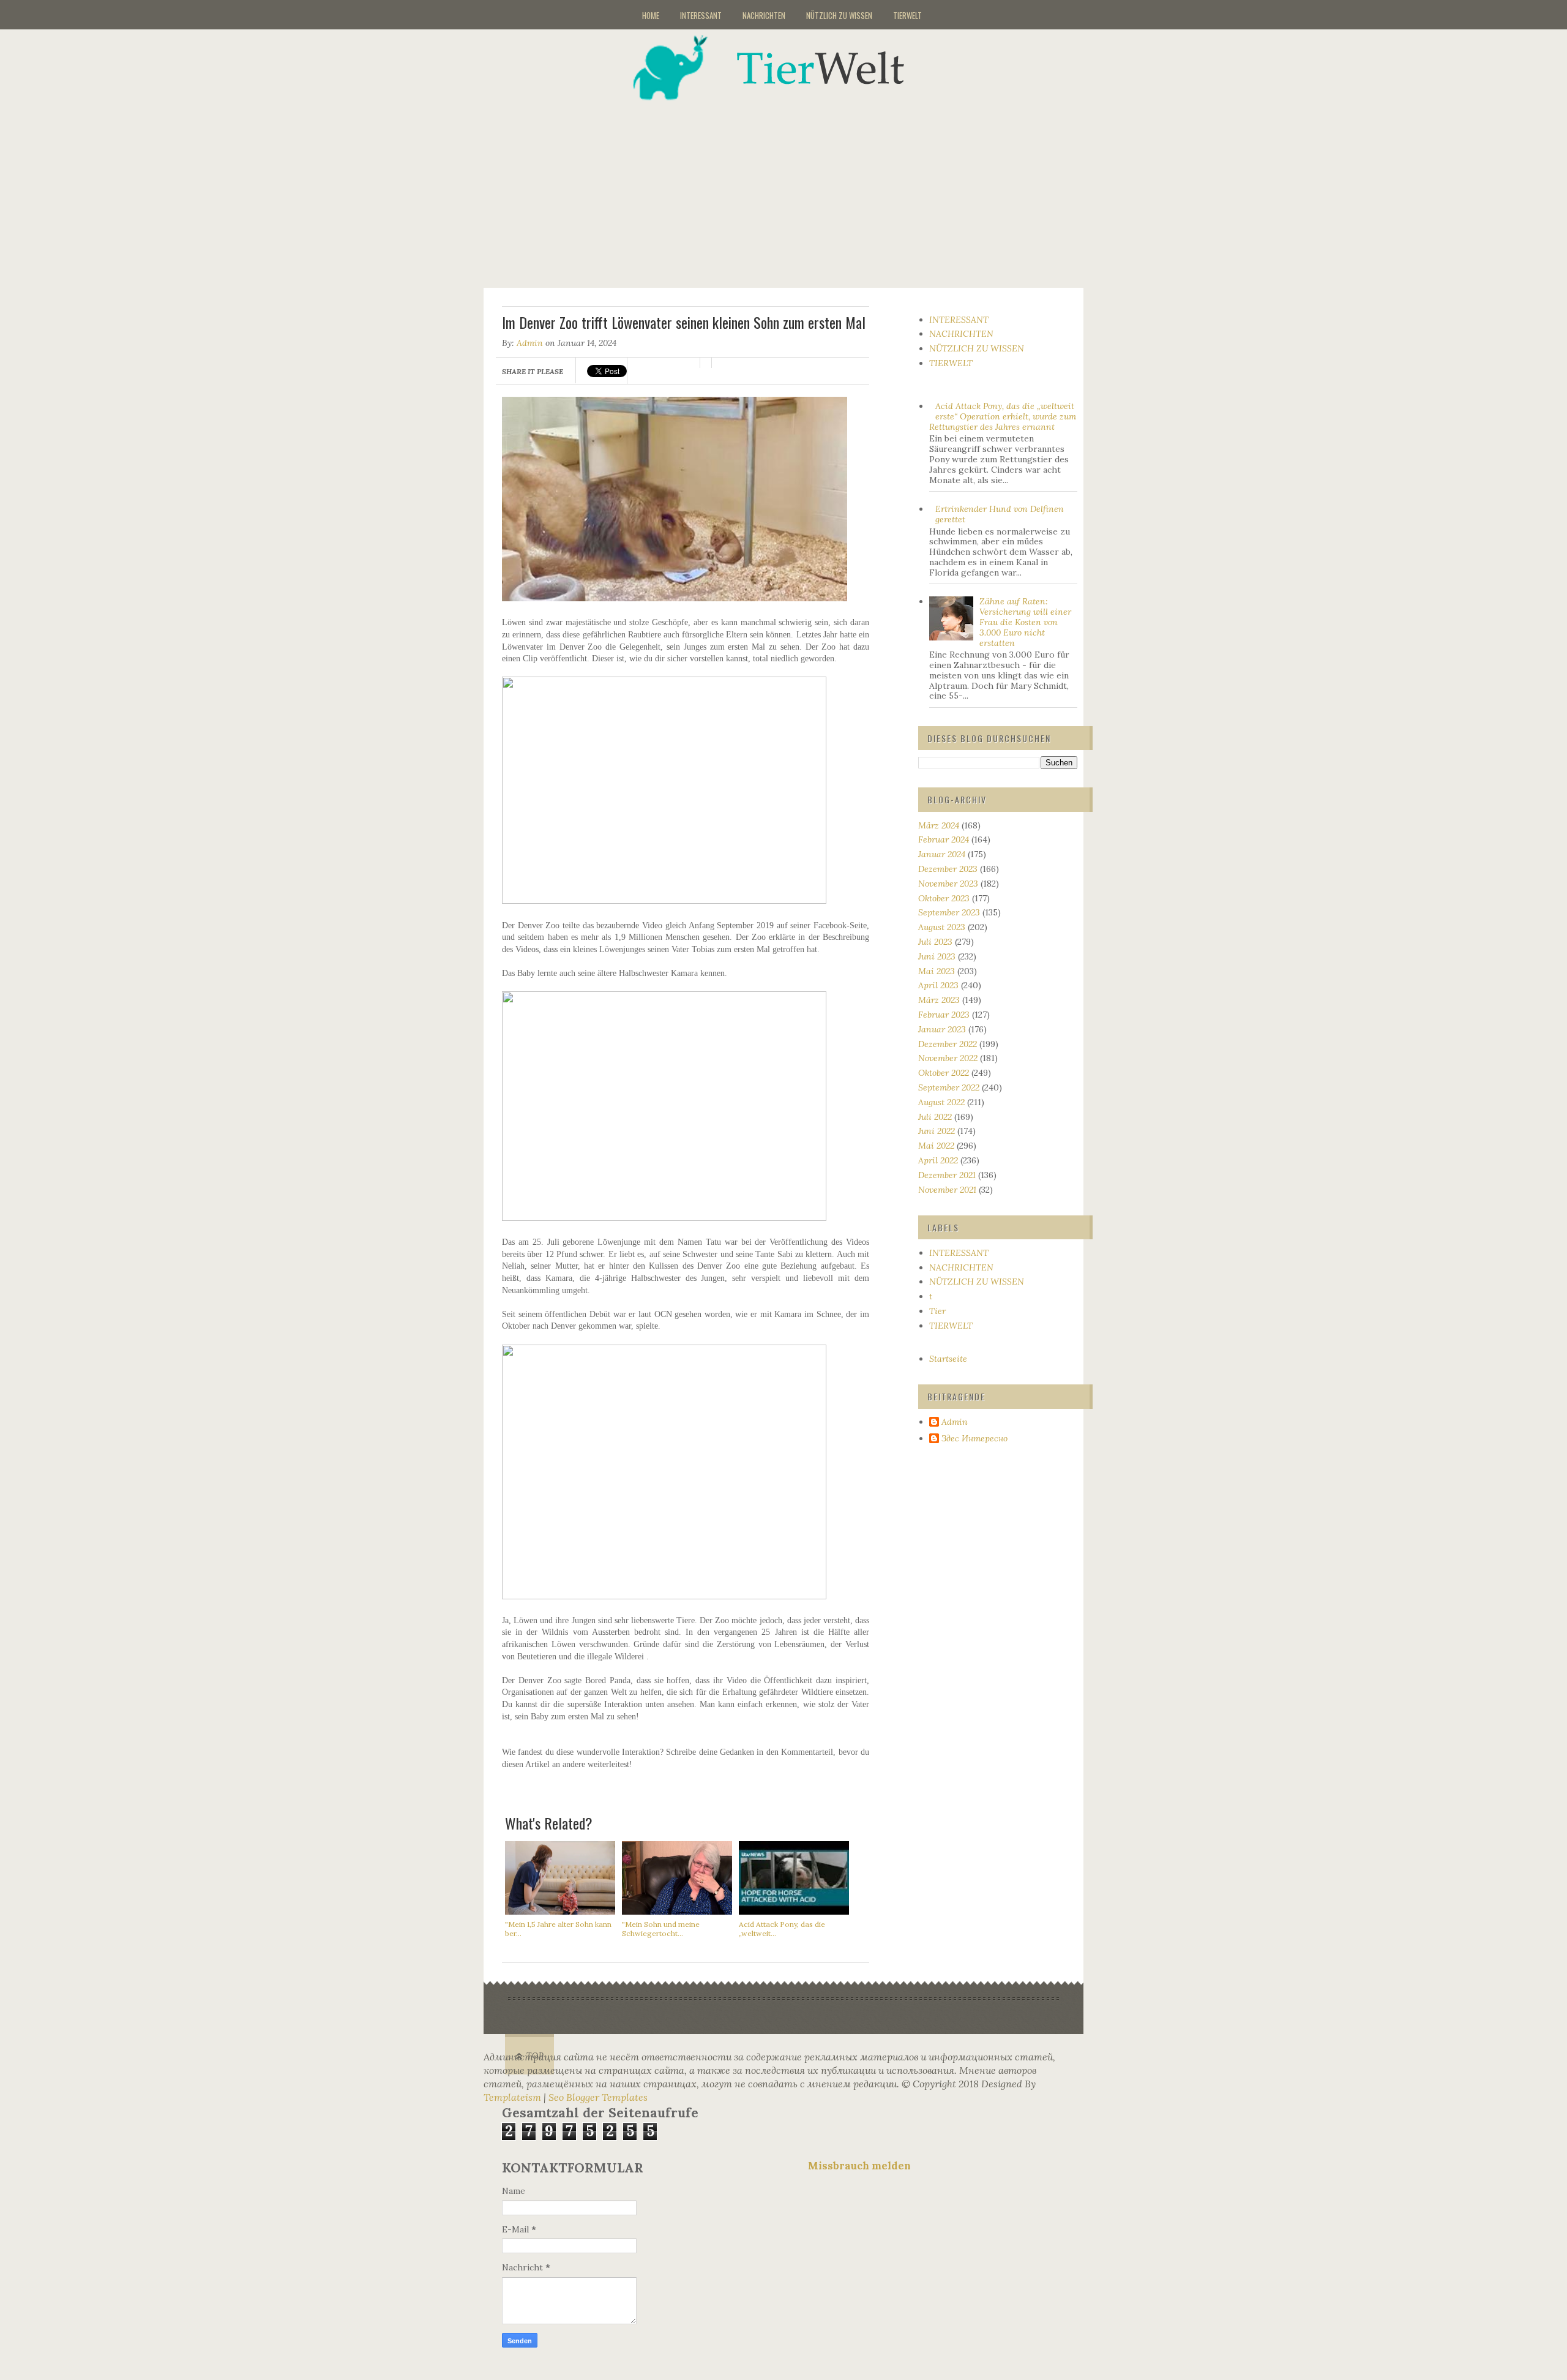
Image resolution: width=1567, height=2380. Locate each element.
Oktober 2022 (944, 1073)
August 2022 (941, 1102)
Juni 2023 (937, 956)
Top (535, 2056)
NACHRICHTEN (764, 15)
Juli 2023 (935, 942)
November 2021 (947, 1190)
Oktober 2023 (944, 898)
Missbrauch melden (859, 2166)
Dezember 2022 (948, 1044)
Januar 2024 (942, 854)
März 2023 (939, 1000)
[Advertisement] (799, 186)
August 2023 (942, 927)
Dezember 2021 (947, 1175)
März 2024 (939, 825)
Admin (530, 343)
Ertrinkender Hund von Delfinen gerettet (1000, 514)
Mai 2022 (936, 1146)
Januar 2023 (942, 1029)
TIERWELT (907, 15)
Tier (937, 1311)
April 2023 (938, 985)
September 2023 (949, 912)
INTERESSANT (701, 15)
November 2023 (948, 884)
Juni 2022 (937, 1131)
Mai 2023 (937, 971)
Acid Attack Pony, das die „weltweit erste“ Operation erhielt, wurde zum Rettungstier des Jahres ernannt (1003, 416)
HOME (651, 15)
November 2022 (948, 1058)
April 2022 (938, 1160)
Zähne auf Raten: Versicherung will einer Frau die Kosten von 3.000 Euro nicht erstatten (1025, 622)
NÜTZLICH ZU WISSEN (839, 15)
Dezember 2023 (948, 869)
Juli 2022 (935, 1117)
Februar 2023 (944, 1015)
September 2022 (949, 1087)
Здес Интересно (974, 1439)
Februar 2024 (944, 839)
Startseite (948, 1359)
